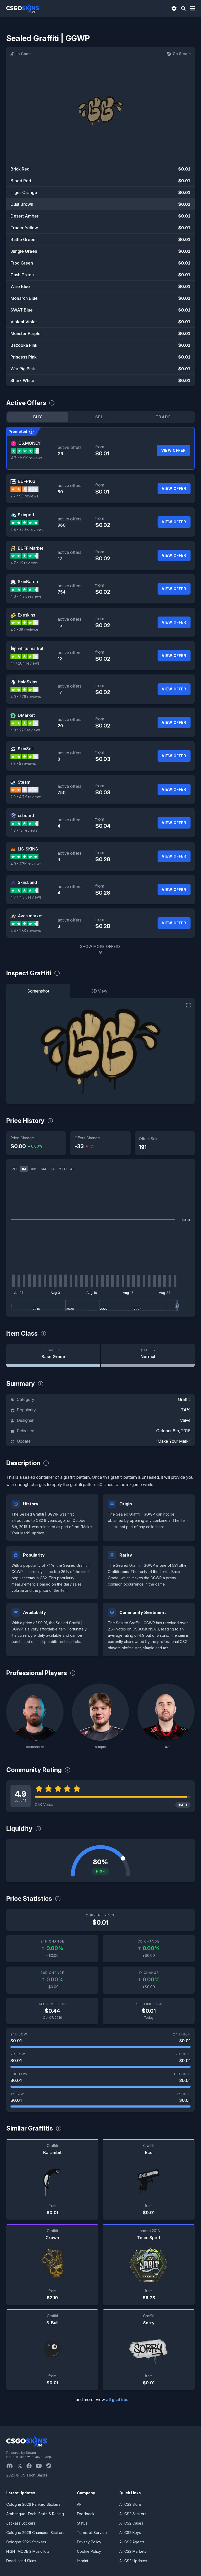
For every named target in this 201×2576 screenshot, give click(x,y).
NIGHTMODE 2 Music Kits (28, 2551)
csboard (26, 815)
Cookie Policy (89, 2551)
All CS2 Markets (133, 2551)
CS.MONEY (29, 443)
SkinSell (26, 749)
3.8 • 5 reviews (23, 763)
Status (82, 2523)
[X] (22, 2466)
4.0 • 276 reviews (26, 697)
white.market (31, 648)
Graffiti (184, 1399)
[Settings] (174, 8)
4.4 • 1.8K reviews (26, 931)
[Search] (183, 8)
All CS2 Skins (130, 2504)
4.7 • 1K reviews (24, 563)
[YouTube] (41, 2466)
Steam (24, 782)
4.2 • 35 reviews (24, 630)
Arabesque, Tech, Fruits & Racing (35, 2514)
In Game (24, 54)
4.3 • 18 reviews (24, 830)
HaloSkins (27, 682)
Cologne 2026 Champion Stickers (35, 2533)
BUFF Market (30, 548)
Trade (163, 417)
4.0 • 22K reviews (26, 730)
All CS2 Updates (133, 2561)
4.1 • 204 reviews (25, 663)
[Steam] (51, 2466)
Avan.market (30, 916)
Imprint (83, 2561)
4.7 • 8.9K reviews (27, 458)
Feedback (86, 2514)
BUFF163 (27, 481)
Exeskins (26, 615)
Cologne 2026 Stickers (26, 2542)
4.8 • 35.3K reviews (27, 529)
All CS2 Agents (132, 2542)
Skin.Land (27, 882)
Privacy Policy (89, 2542)
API (80, 2504)
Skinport (26, 515)
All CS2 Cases (131, 2523)
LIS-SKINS (28, 849)
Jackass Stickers (21, 2523)
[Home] (23, 8)
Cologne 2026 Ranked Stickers (33, 2504)
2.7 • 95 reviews (24, 496)
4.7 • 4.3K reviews (26, 897)
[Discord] (12, 2466)
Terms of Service (92, 2533)
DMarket (26, 715)
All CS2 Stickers (133, 2514)
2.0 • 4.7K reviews (26, 797)
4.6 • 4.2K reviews (26, 596)
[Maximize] (188, 1005)
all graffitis (117, 2399)
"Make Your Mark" (173, 1441)
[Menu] (193, 8)
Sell (101, 417)
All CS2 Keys (130, 2533)
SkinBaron (28, 582)
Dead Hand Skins (21, 2561)
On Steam (182, 54)
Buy (38, 417)
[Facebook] (31, 2466)
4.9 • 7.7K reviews (26, 864)
